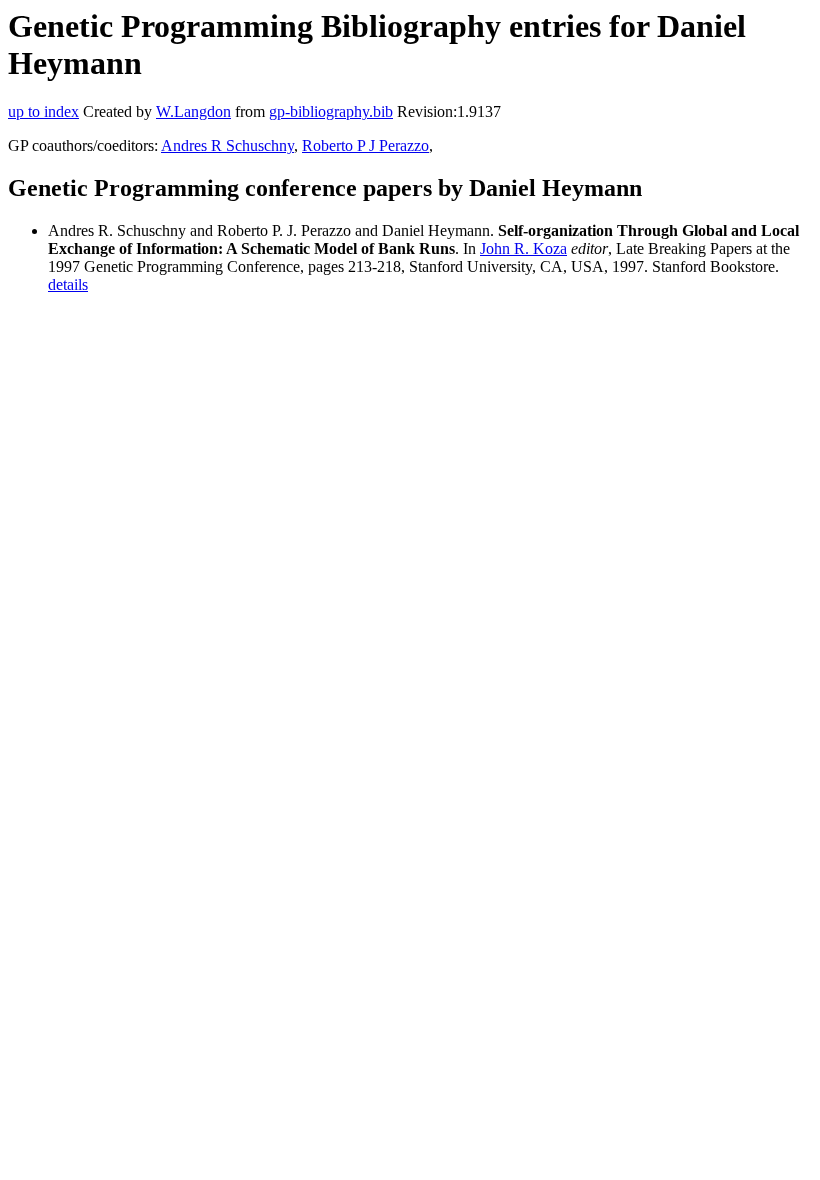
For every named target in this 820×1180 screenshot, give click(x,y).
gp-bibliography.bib (331, 111)
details (68, 284)
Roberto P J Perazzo (365, 145)
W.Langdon (193, 111)
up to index (43, 111)
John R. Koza (523, 248)
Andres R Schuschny (227, 145)
